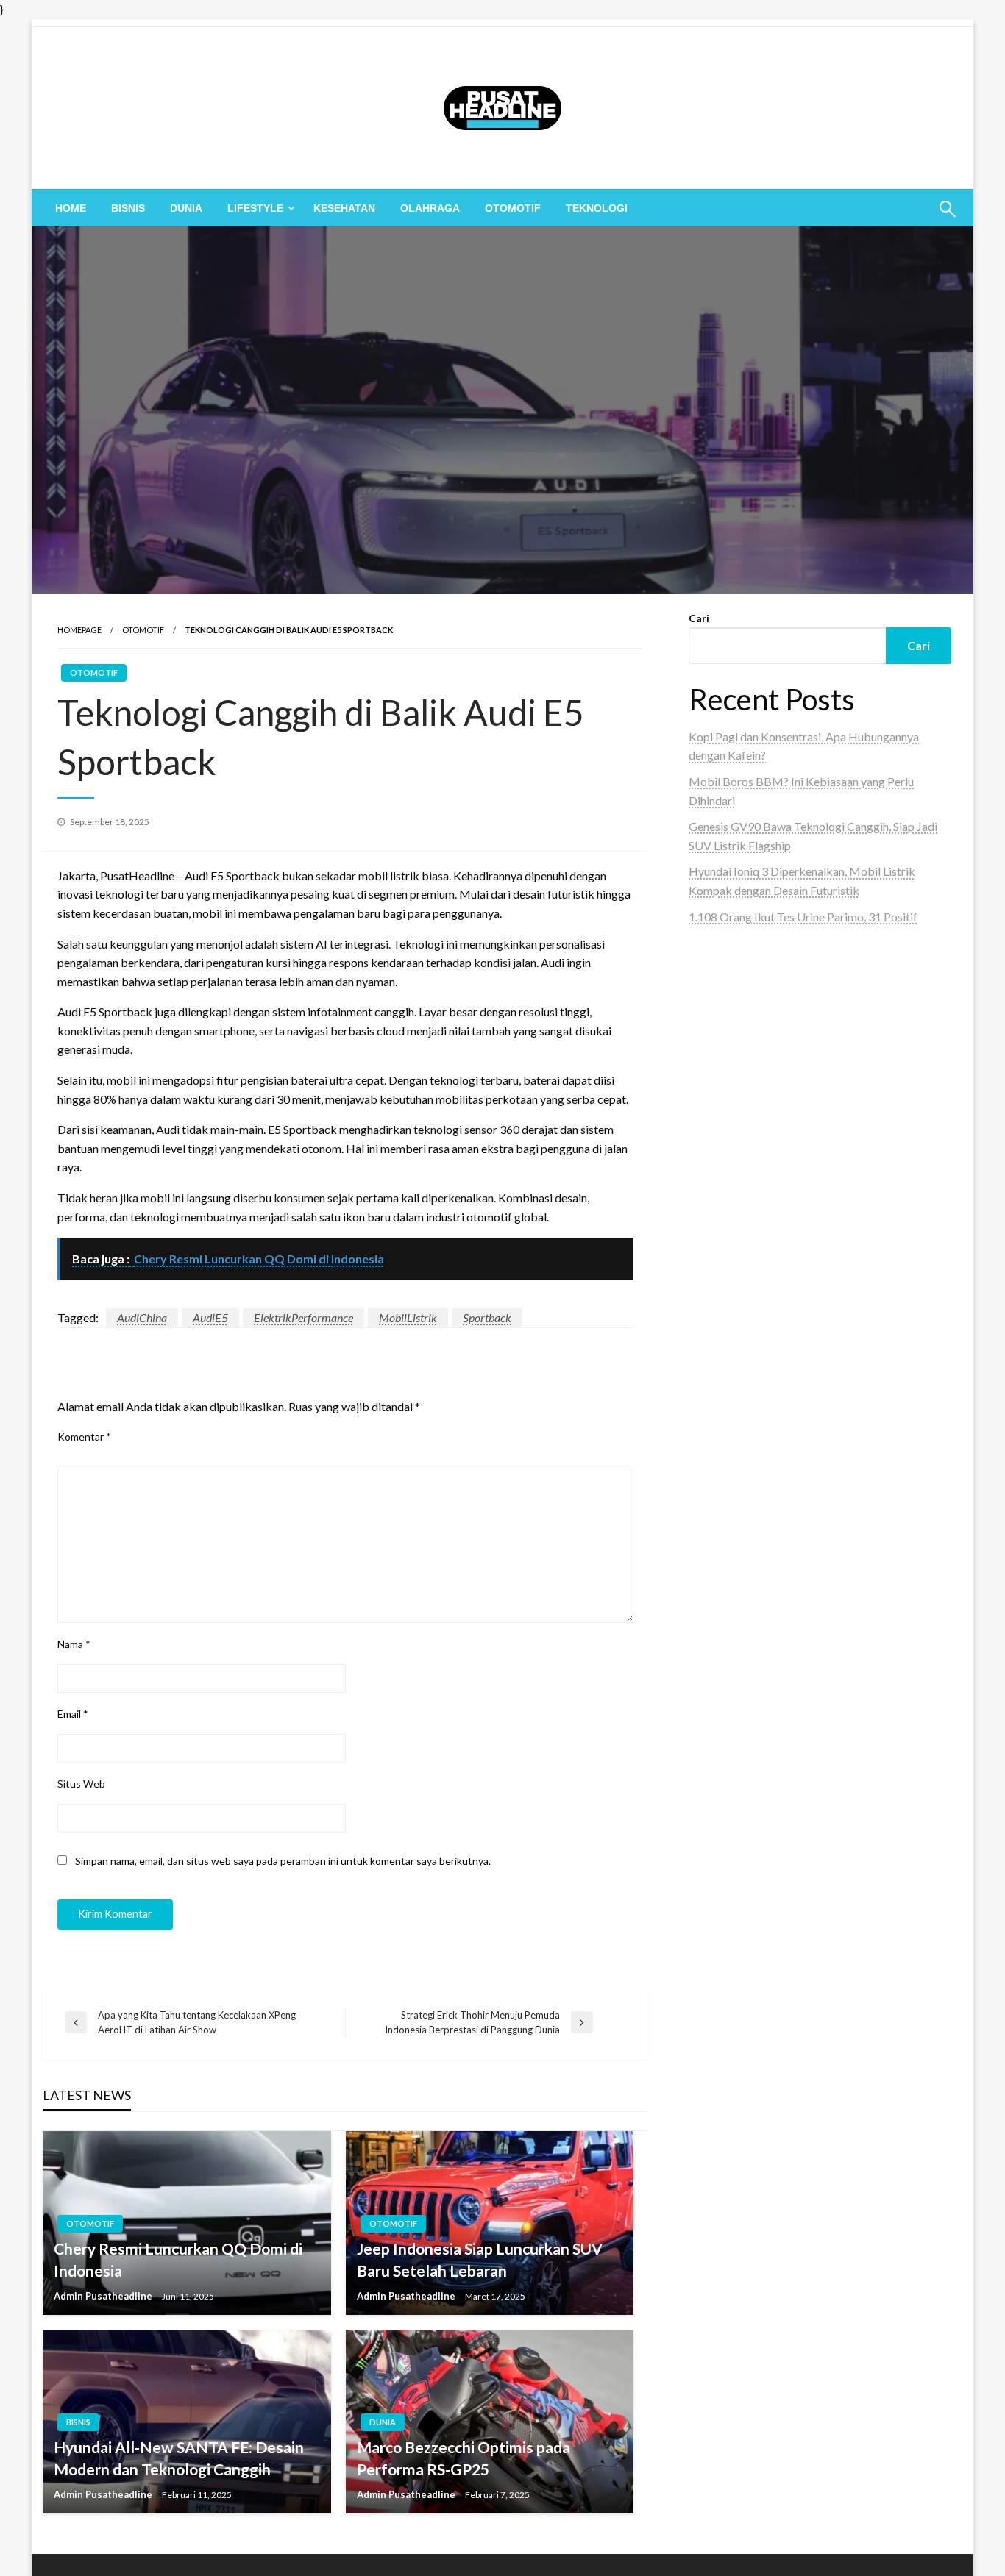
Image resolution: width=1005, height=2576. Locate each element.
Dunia (186, 208)
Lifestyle (255, 208)
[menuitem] (71, 208)
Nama (74, 1644)
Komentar (84, 1437)
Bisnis (128, 208)
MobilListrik (408, 1317)
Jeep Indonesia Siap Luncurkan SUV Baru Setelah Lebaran (480, 2259)
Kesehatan (344, 208)
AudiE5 (210, 1317)
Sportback (487, 1317)
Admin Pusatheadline (104, 2296)
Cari (699, 618)
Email (73, 1714)
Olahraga (430, 208)
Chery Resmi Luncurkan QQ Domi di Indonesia (178, 2259)
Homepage (79, 630)
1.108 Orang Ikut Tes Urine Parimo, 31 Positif (803, 917)
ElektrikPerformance (303, 1317)
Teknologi (597, 208)
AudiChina (142, 1317)
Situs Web (81, 1784)
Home (71, 208)
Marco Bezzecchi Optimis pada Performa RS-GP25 (464, 2458)
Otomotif (513, 208)
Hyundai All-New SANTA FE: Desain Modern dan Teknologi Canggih (179, 2458)
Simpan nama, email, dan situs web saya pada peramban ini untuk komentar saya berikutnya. (283, 1861)
